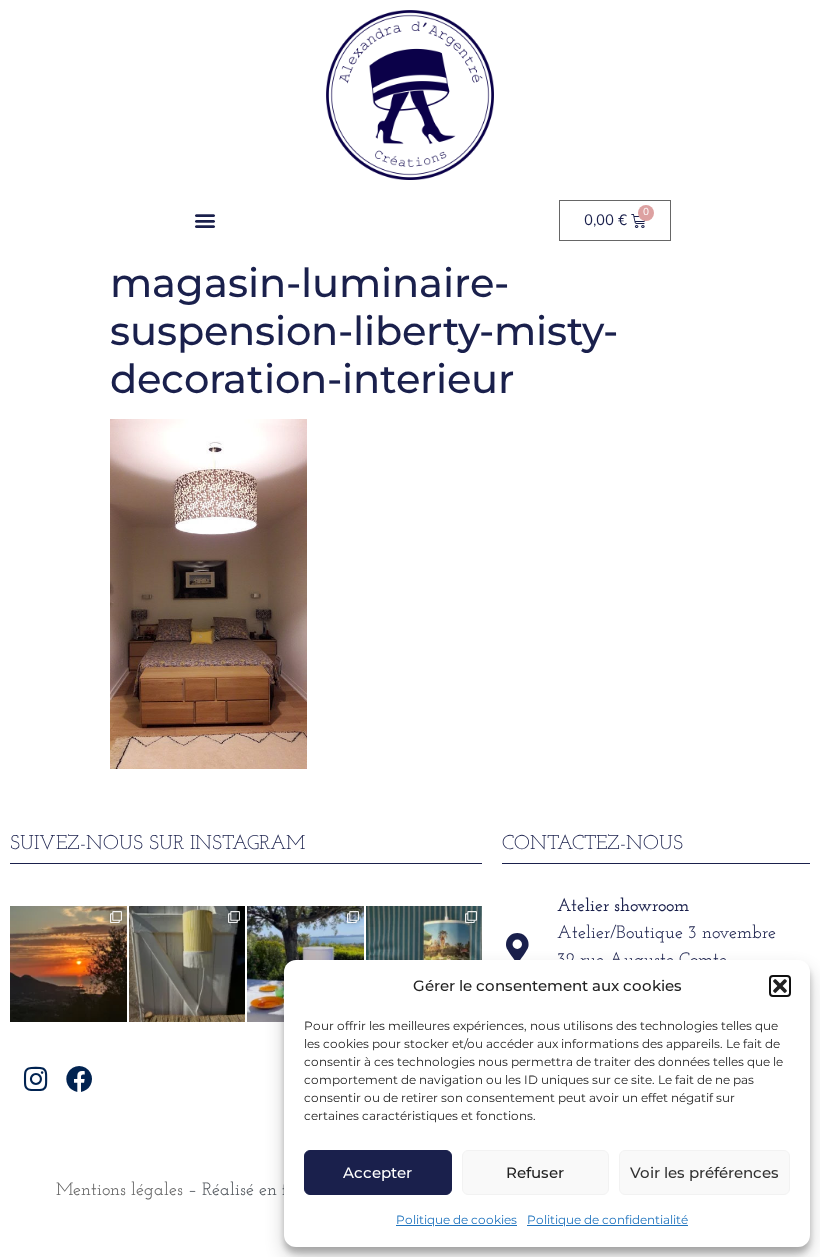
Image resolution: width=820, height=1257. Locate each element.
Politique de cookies (456, 1219)
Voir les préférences (704, 1172)
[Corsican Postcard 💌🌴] (68, 964)
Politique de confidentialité (607, 1219)
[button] (780, 986)
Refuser (535, 1172)
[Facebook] (79, 1077)
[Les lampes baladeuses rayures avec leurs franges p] (187, 964)
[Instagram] (36, 1077)
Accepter (377, 1172)
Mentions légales (119, 1191)
